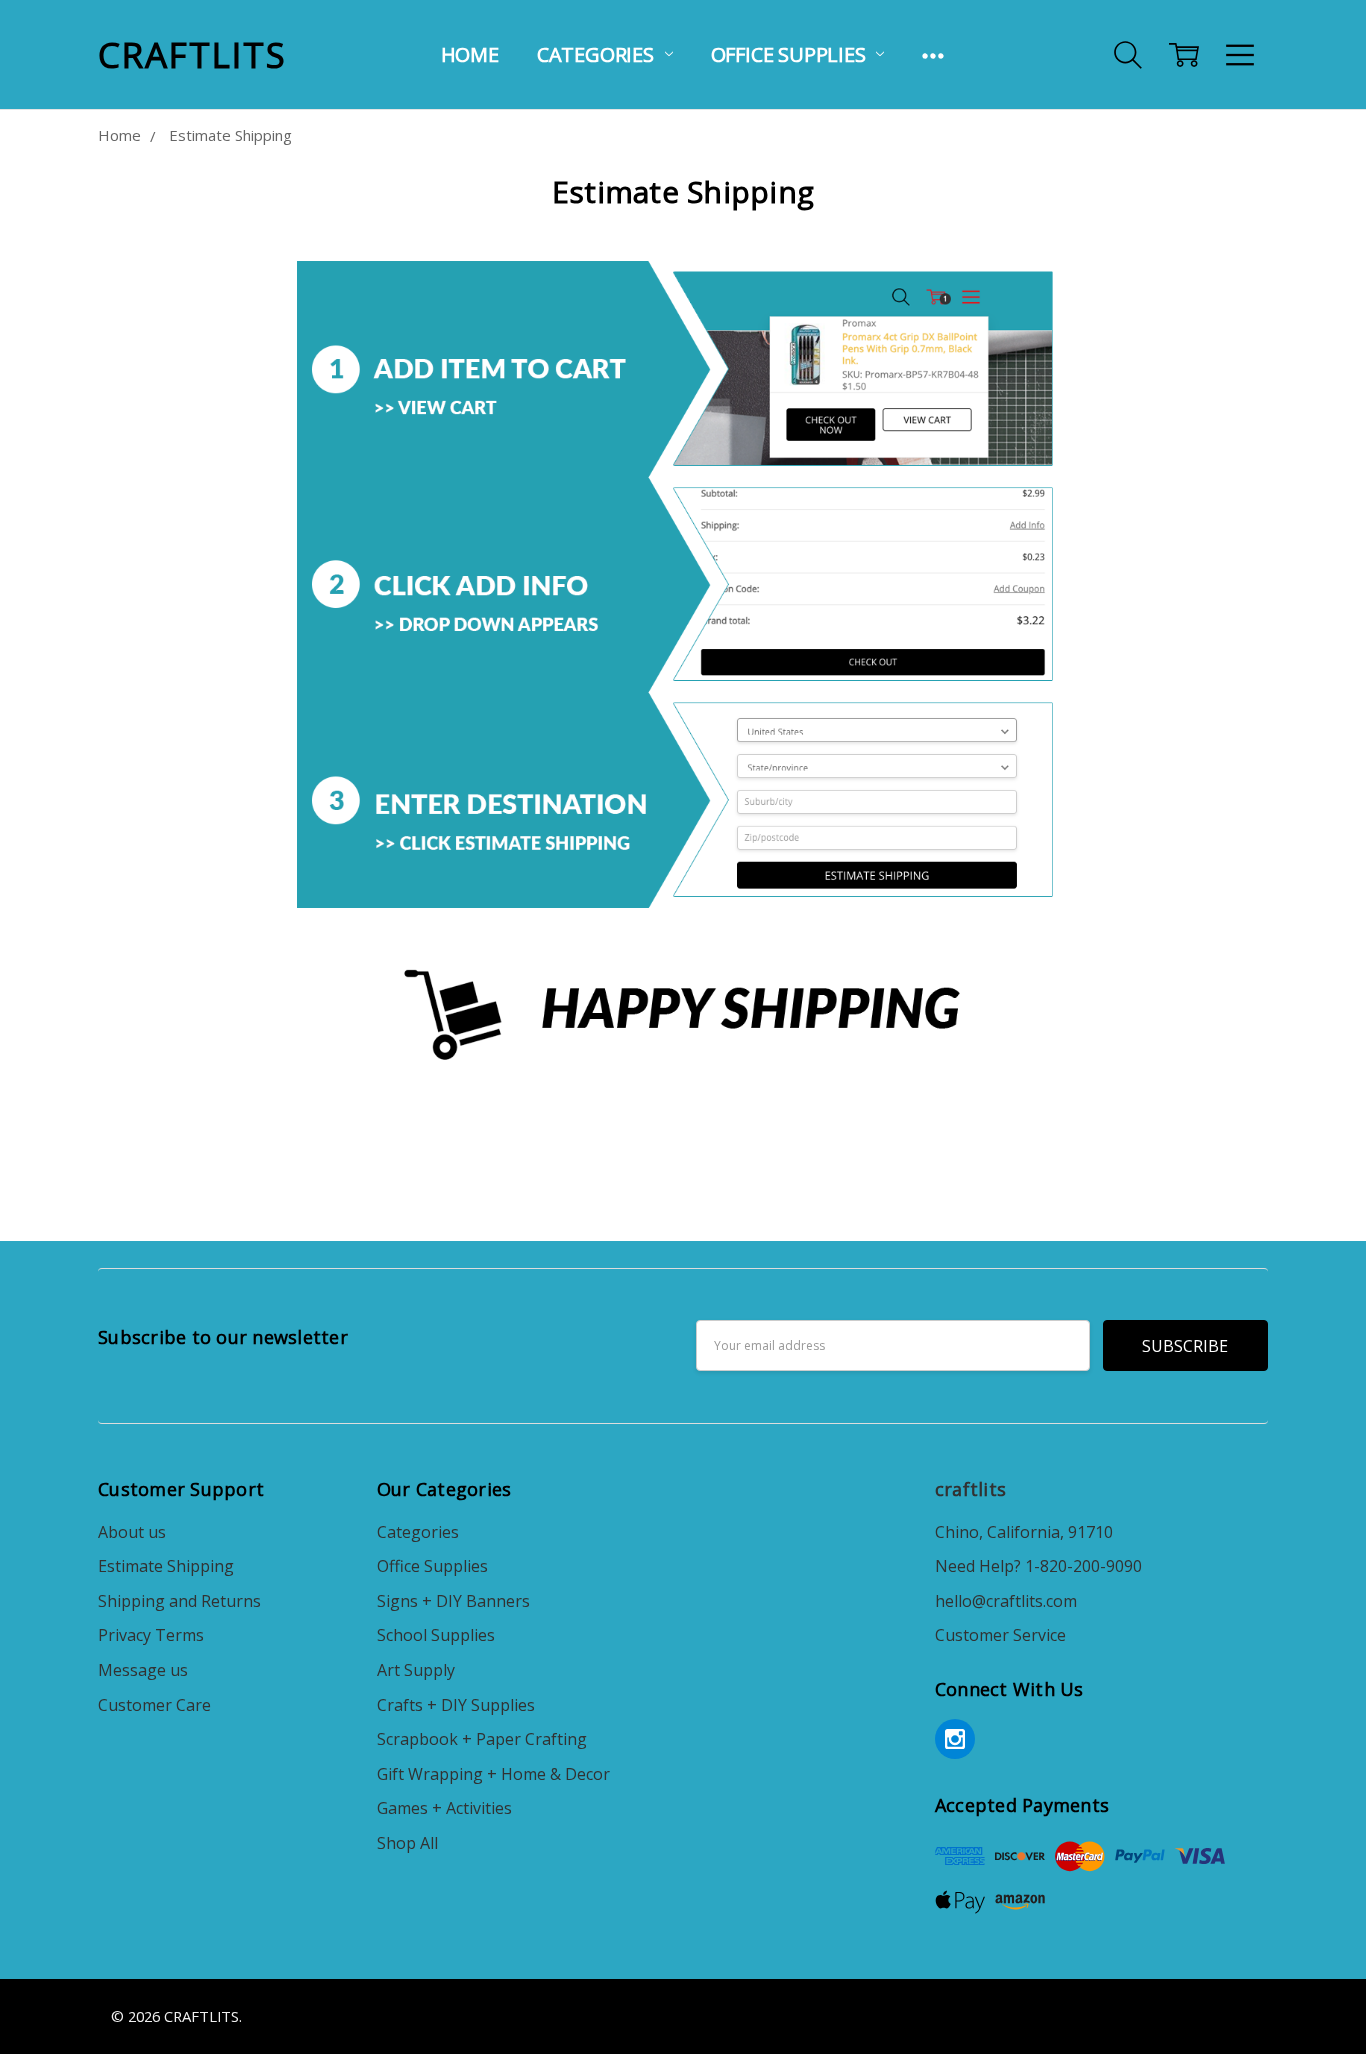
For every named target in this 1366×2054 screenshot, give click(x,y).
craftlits (970, 1489)
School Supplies (436, 1635)
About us (132, 1532)
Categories (598, 54)
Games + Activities (444, 1808)
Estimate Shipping (166, 1566)
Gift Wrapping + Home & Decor (493, 1774)
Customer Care (154, 1705)
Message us (143, 1670)
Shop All (407, 1843)
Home (470, 54)
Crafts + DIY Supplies (456, 1705)
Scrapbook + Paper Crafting (482, 1739)
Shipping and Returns (179, 1601)
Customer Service (1000, 1635)
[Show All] (933, 54)
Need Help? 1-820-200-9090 (1038, 1566)
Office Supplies (791, 54)
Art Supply (416, 1670)
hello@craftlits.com (1006, 1601)
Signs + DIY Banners (453, 1601)
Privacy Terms (151, 1635)
